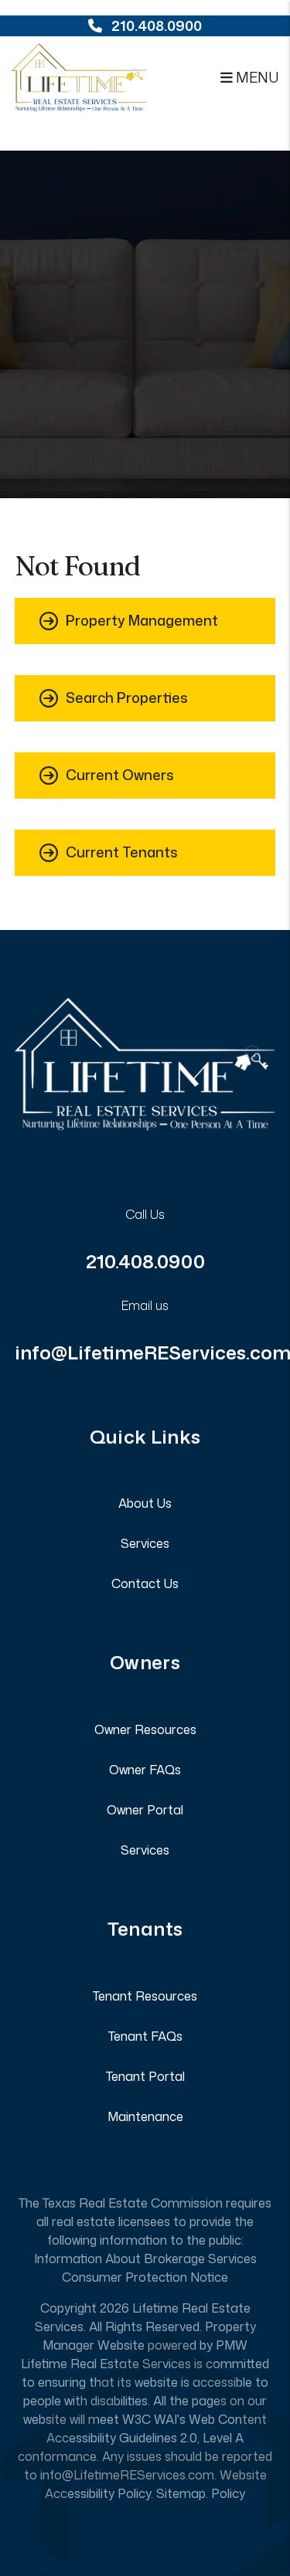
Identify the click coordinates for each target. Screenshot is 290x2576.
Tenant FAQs (145, 2036)
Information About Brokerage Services (145, 2259)
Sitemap (181, 2493)
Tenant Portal (145, 2076)
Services (145, 1543)
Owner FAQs (145, 1770)
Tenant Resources (145, 1996)
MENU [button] (256, 77)
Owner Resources (145, 1729)
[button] (145, 621)
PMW (232, 2345)
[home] (79, 76)
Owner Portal (145, 1810)
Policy (228, 2493)
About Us (145, 1503)
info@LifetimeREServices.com (127, 2475)
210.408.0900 (157, 25)
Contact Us (145, 1583)
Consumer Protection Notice (145, 2277)
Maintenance (145, 2116)
